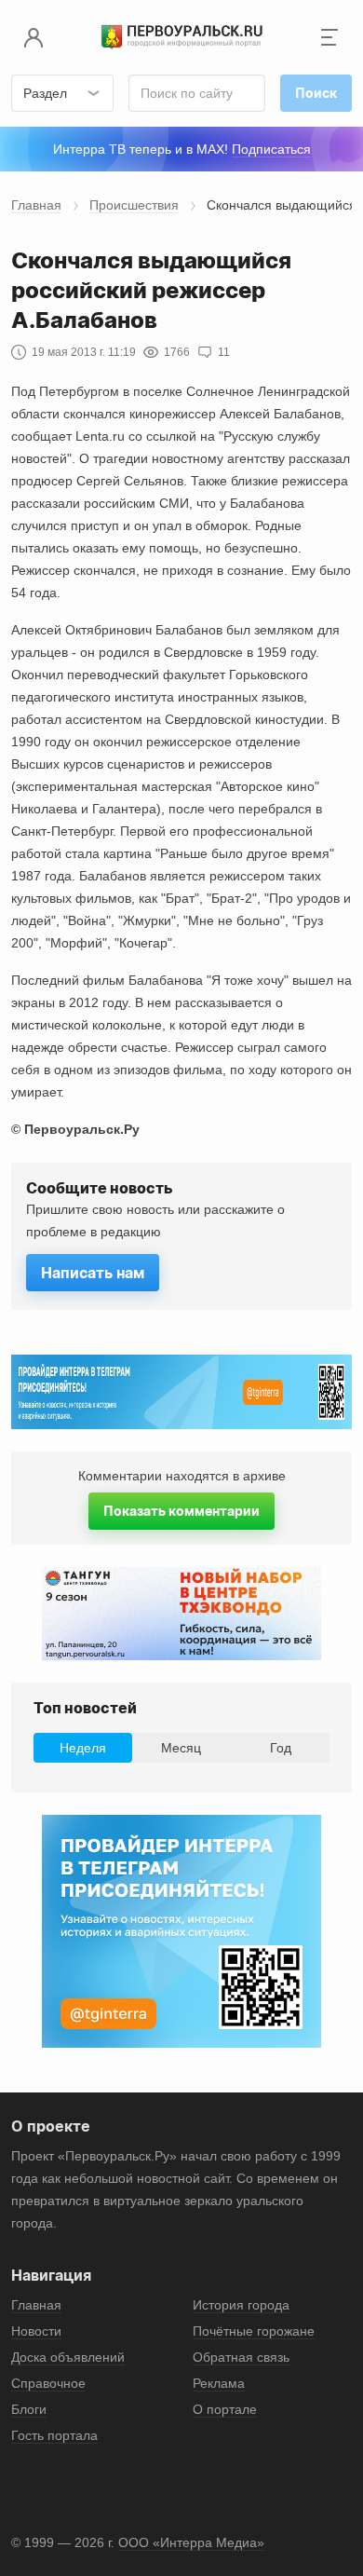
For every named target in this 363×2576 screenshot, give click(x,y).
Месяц (181, 1748)
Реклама (219, 2383)
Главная (36, 205)
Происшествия (134, 205)
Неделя (83, 1748)
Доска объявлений (68, 2357)
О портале (225, 2409)
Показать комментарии (181, 1511)
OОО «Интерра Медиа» (191, 2542)
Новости (36, 2331)
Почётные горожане (254, 2331)
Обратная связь (241, 2357)
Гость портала (54, 2435)
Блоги (29, 2409)
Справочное (48, 2383)
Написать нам (93, 1273)
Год (281, 1748)
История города (241, 2305)
